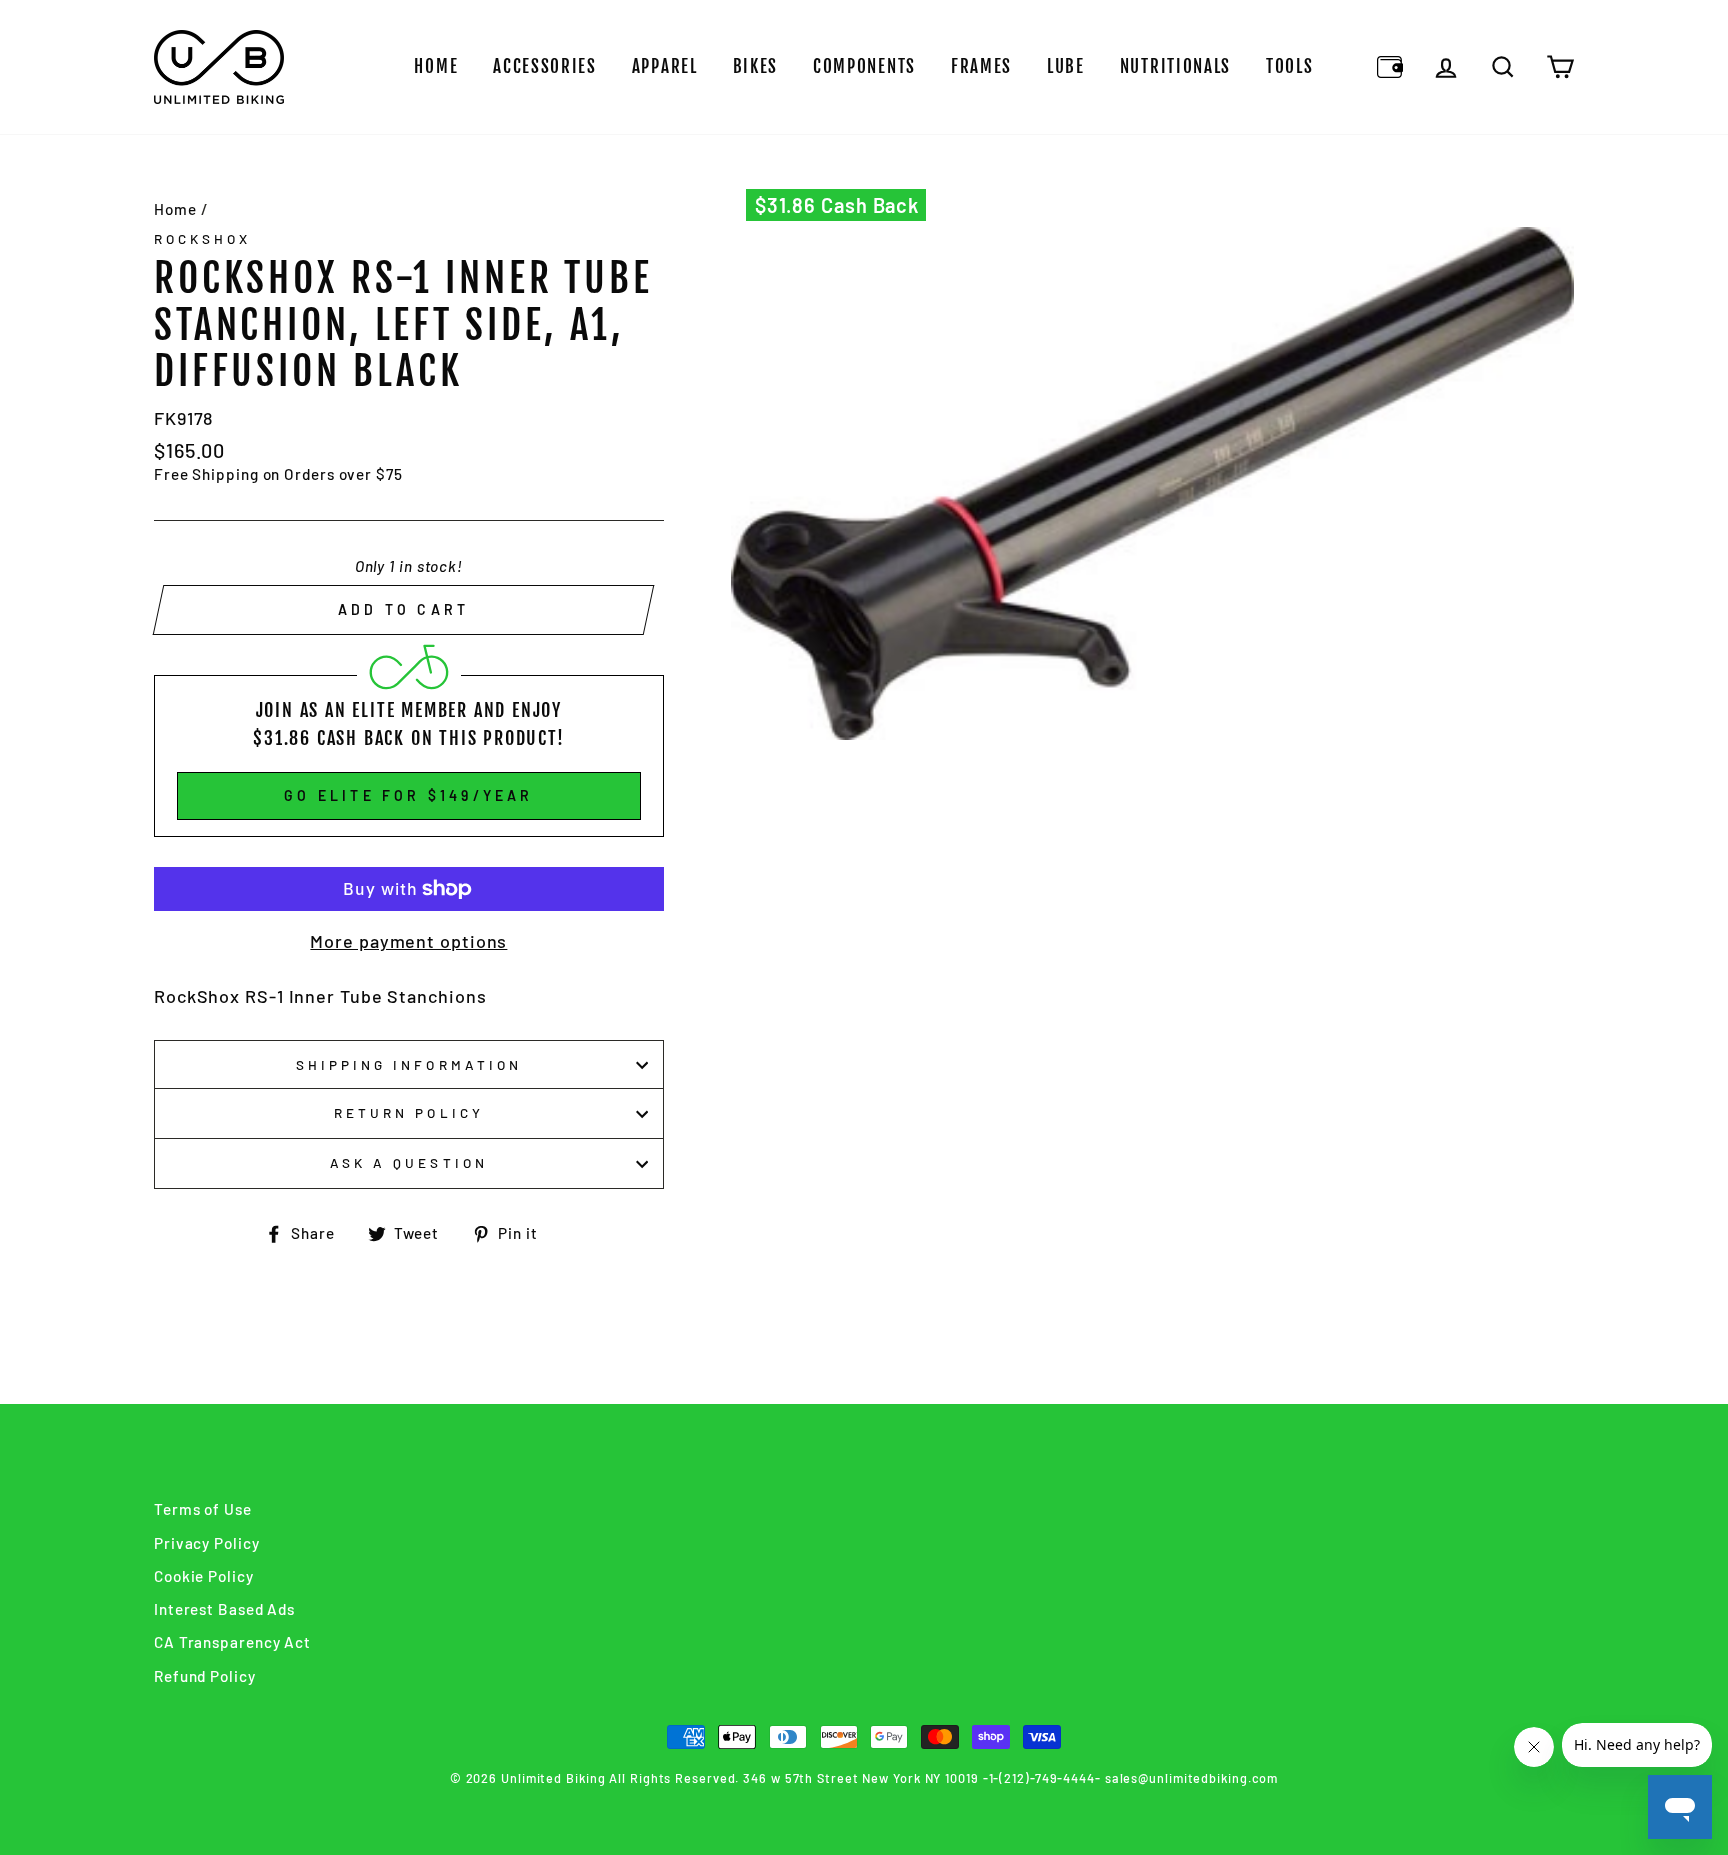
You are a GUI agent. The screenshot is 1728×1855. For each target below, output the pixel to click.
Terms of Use (203, 1509)
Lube (1066, 66)
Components (864, 66)
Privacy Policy (207, 1543)
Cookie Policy (204, 1576)
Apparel (665, 66)
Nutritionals (1175, 66)
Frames (981, 66)
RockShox (202, 238)
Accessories (545, 66)
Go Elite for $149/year (408, 795)
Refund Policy (205, 1676)
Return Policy (409, 1112)
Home (436, 66)
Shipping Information (409, 1064)
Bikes (756, 66)
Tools (1290, 66)
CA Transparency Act (232, 1642)
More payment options (408, 941)
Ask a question (409, 1162)
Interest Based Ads (224, 1609)
